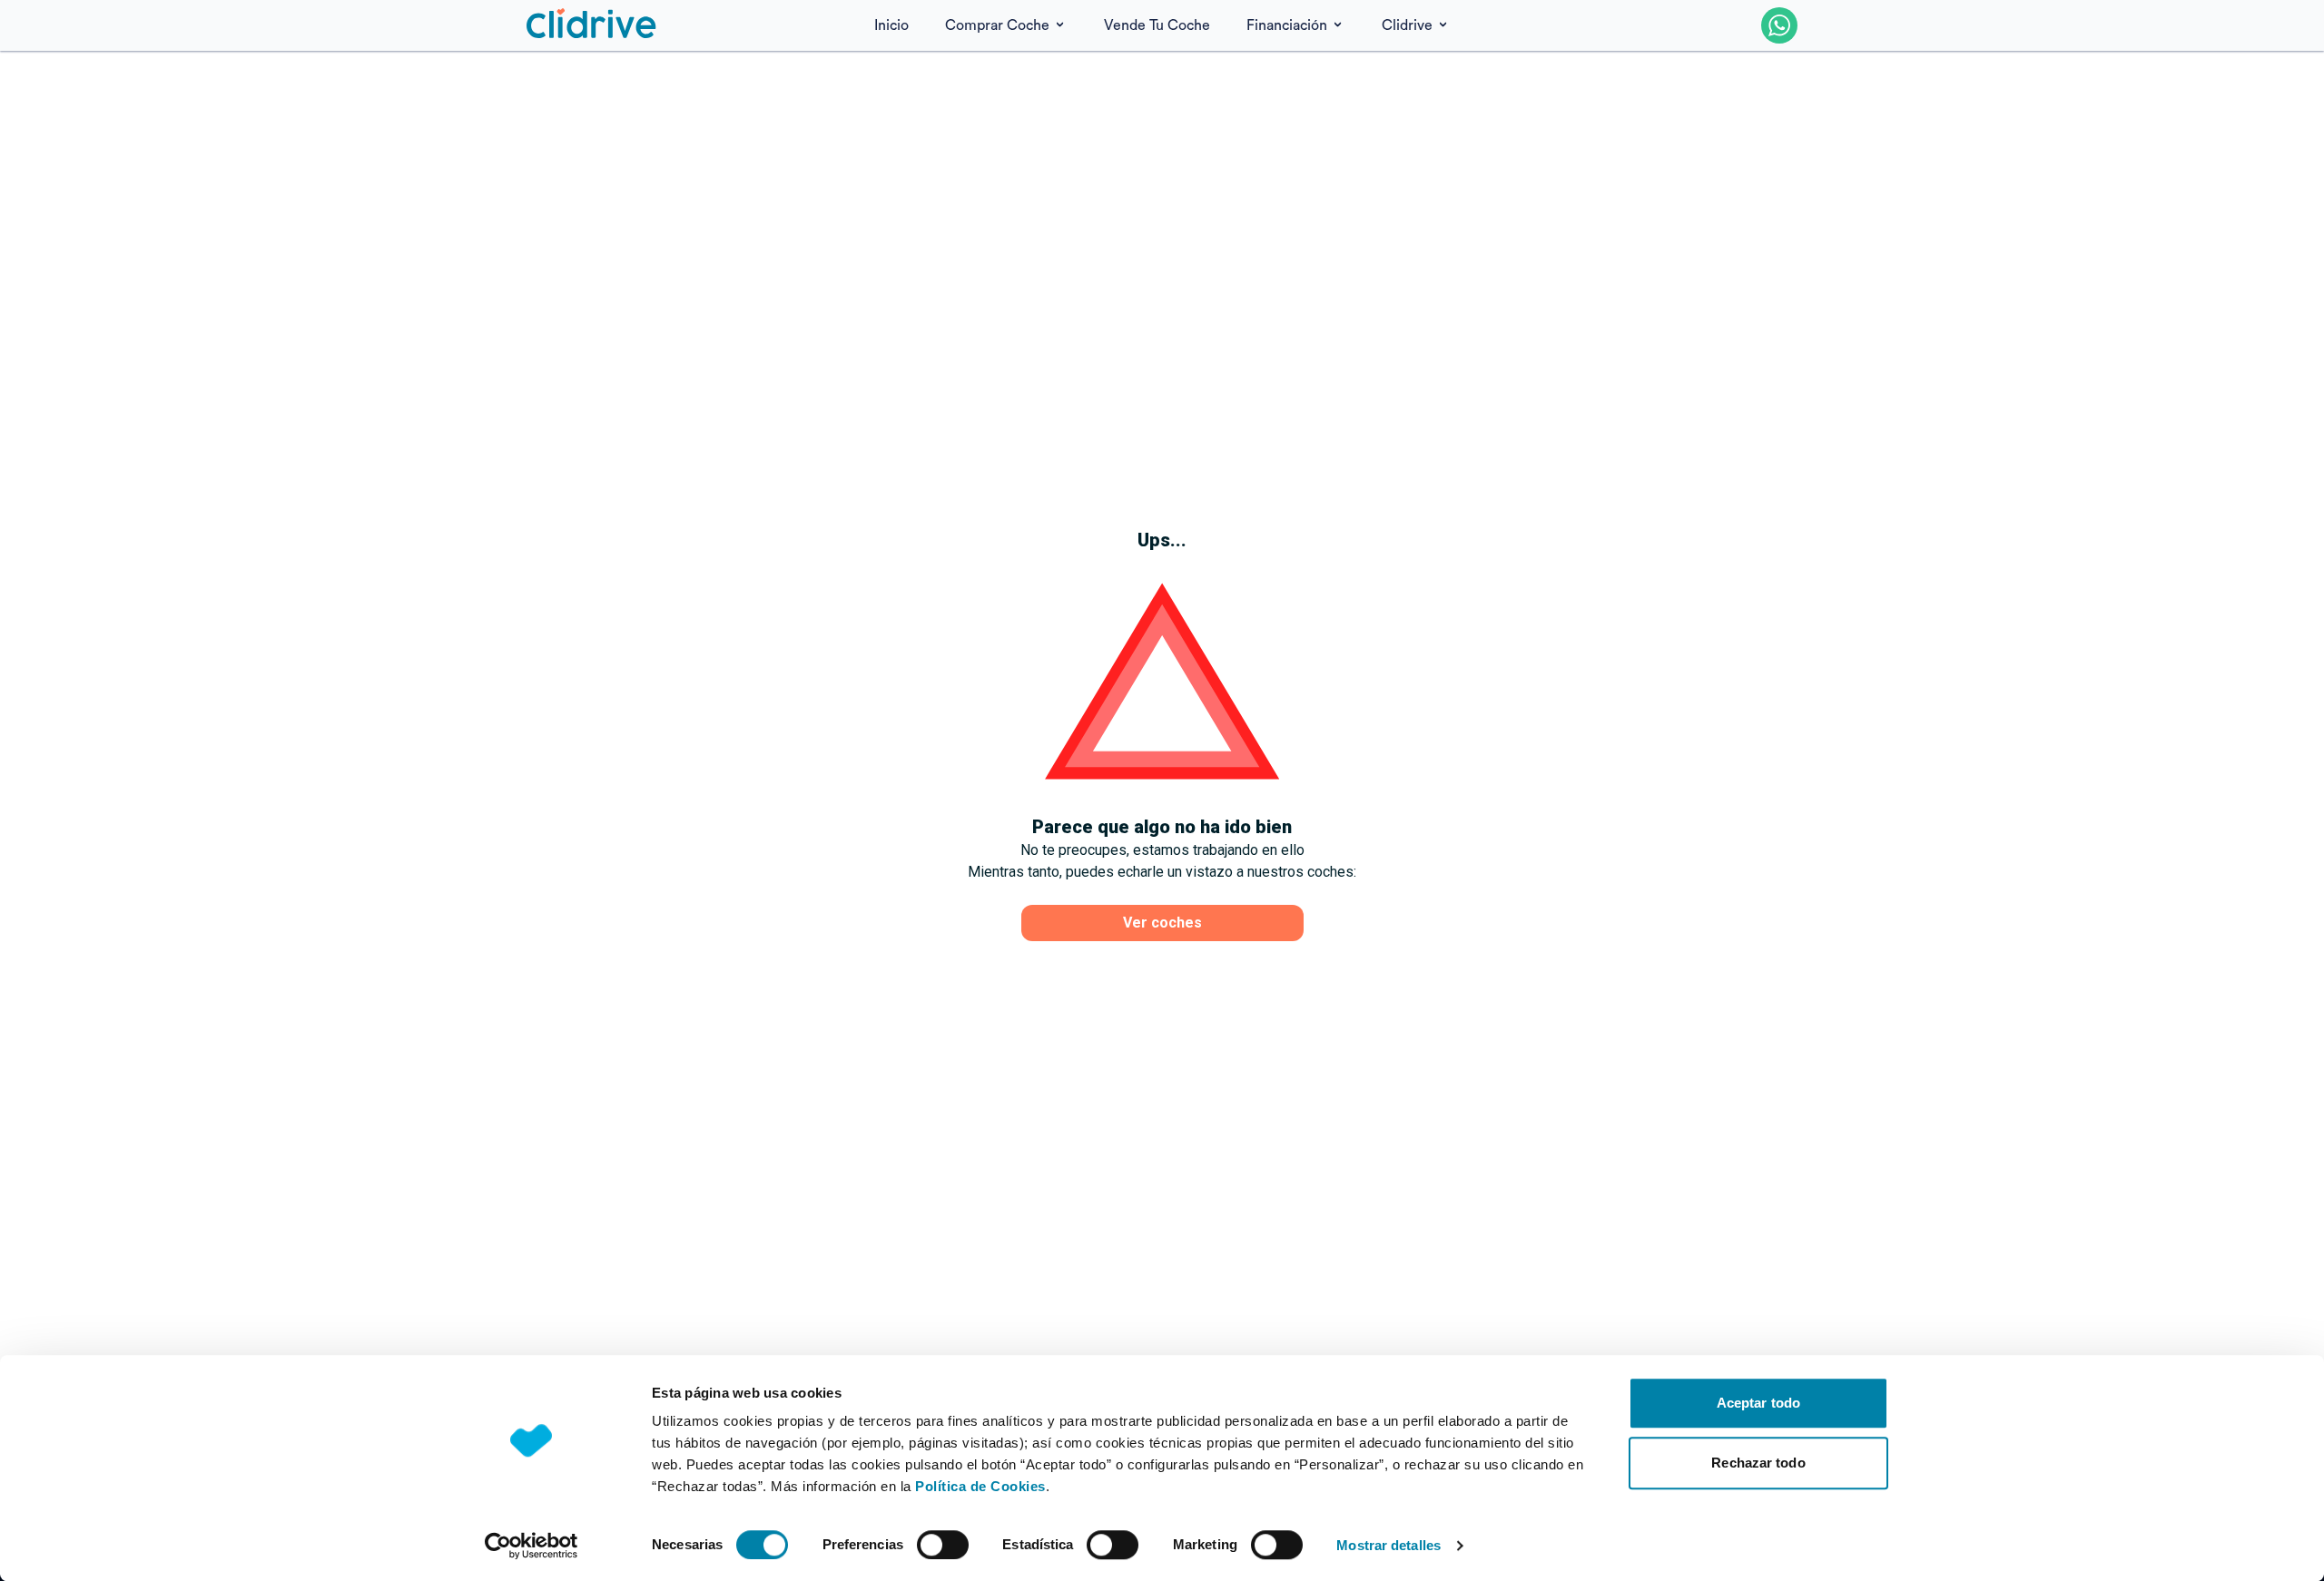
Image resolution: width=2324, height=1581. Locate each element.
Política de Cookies (980, 1486)
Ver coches (1162, 923)
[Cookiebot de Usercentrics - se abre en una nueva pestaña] (532, 1546)
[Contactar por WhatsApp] (1779, 25)
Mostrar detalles (1388, 1545)
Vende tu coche (1157, 25)
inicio (891, 25)
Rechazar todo (1758, 1463)
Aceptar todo (1758, 1403)
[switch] (943, 1545)
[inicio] (592, 25)
